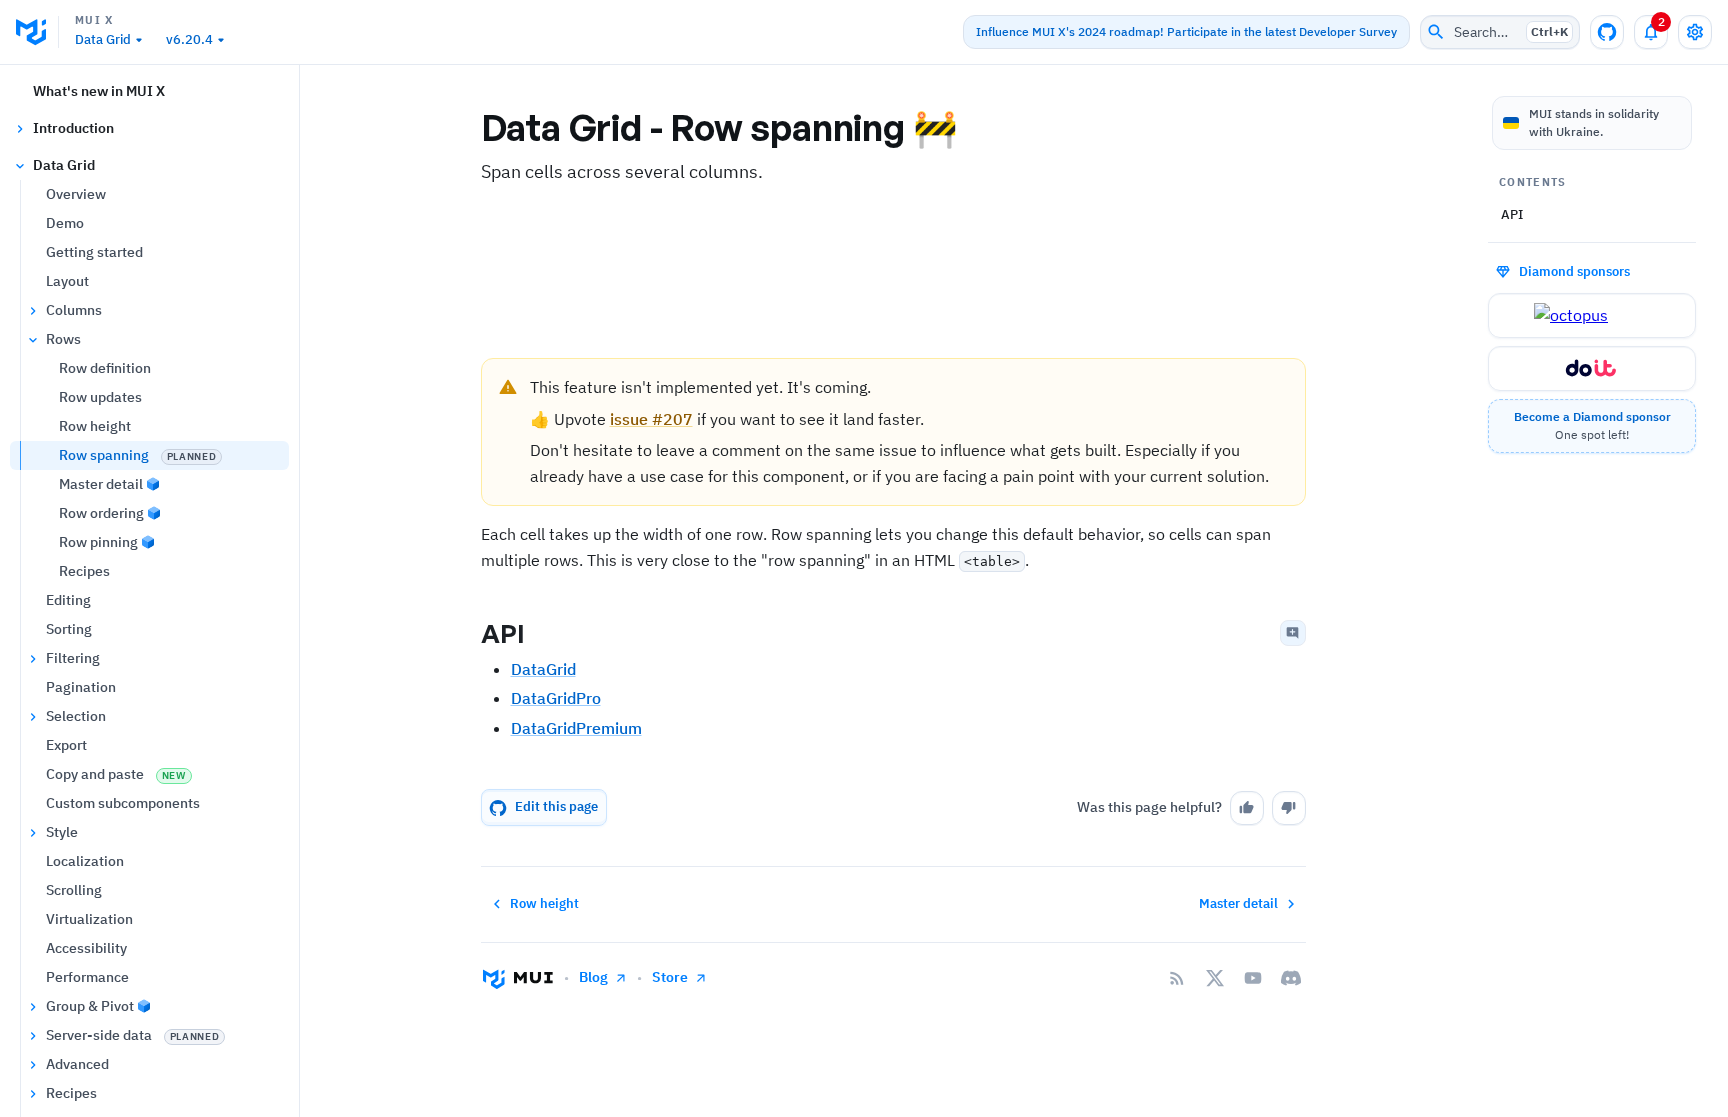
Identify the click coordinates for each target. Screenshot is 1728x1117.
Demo (65, 223)
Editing (68, 600)
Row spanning (137, 455)
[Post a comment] (1293, 633)
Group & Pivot (90, 1006)
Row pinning (98, 542)
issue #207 (651, 419)
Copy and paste (116, 774)
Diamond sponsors (1574, 271)
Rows (63, 339)
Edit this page (556, 806)
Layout (67, 281)
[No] (1289, 808)
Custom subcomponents (123, 803)
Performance (87, 977)
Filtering (73, 658)
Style (62, 832)
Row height (95, 426)
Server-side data (132, 1035)
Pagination (81, 687)
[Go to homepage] (518, 978)
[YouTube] (1253, 978)
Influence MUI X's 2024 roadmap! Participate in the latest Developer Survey (1186, 31)
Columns (74, 310)
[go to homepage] (37, 32)
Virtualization (89, 919)
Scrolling (74, 890)
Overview (76, 194)
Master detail (101, 484)
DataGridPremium (576, 728)
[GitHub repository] (1607, 32)
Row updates (100, 397)
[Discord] (1291, 978)
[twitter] (1215, 978)
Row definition (105, 368)
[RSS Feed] (1177, 978)
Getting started (94, 252)
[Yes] (1247, 808)
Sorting (69, 629)
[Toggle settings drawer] (1695, 32)
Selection (76, 716)
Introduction (73, 128)
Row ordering (101, 513)
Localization (85, 861)
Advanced (77, 1064)
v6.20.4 (189, 39)
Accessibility (86, 948)
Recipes (84, 571)
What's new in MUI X (99, 91)
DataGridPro (556, 698)
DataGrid (543, 669)
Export (66, 745)
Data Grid (103, 39)
